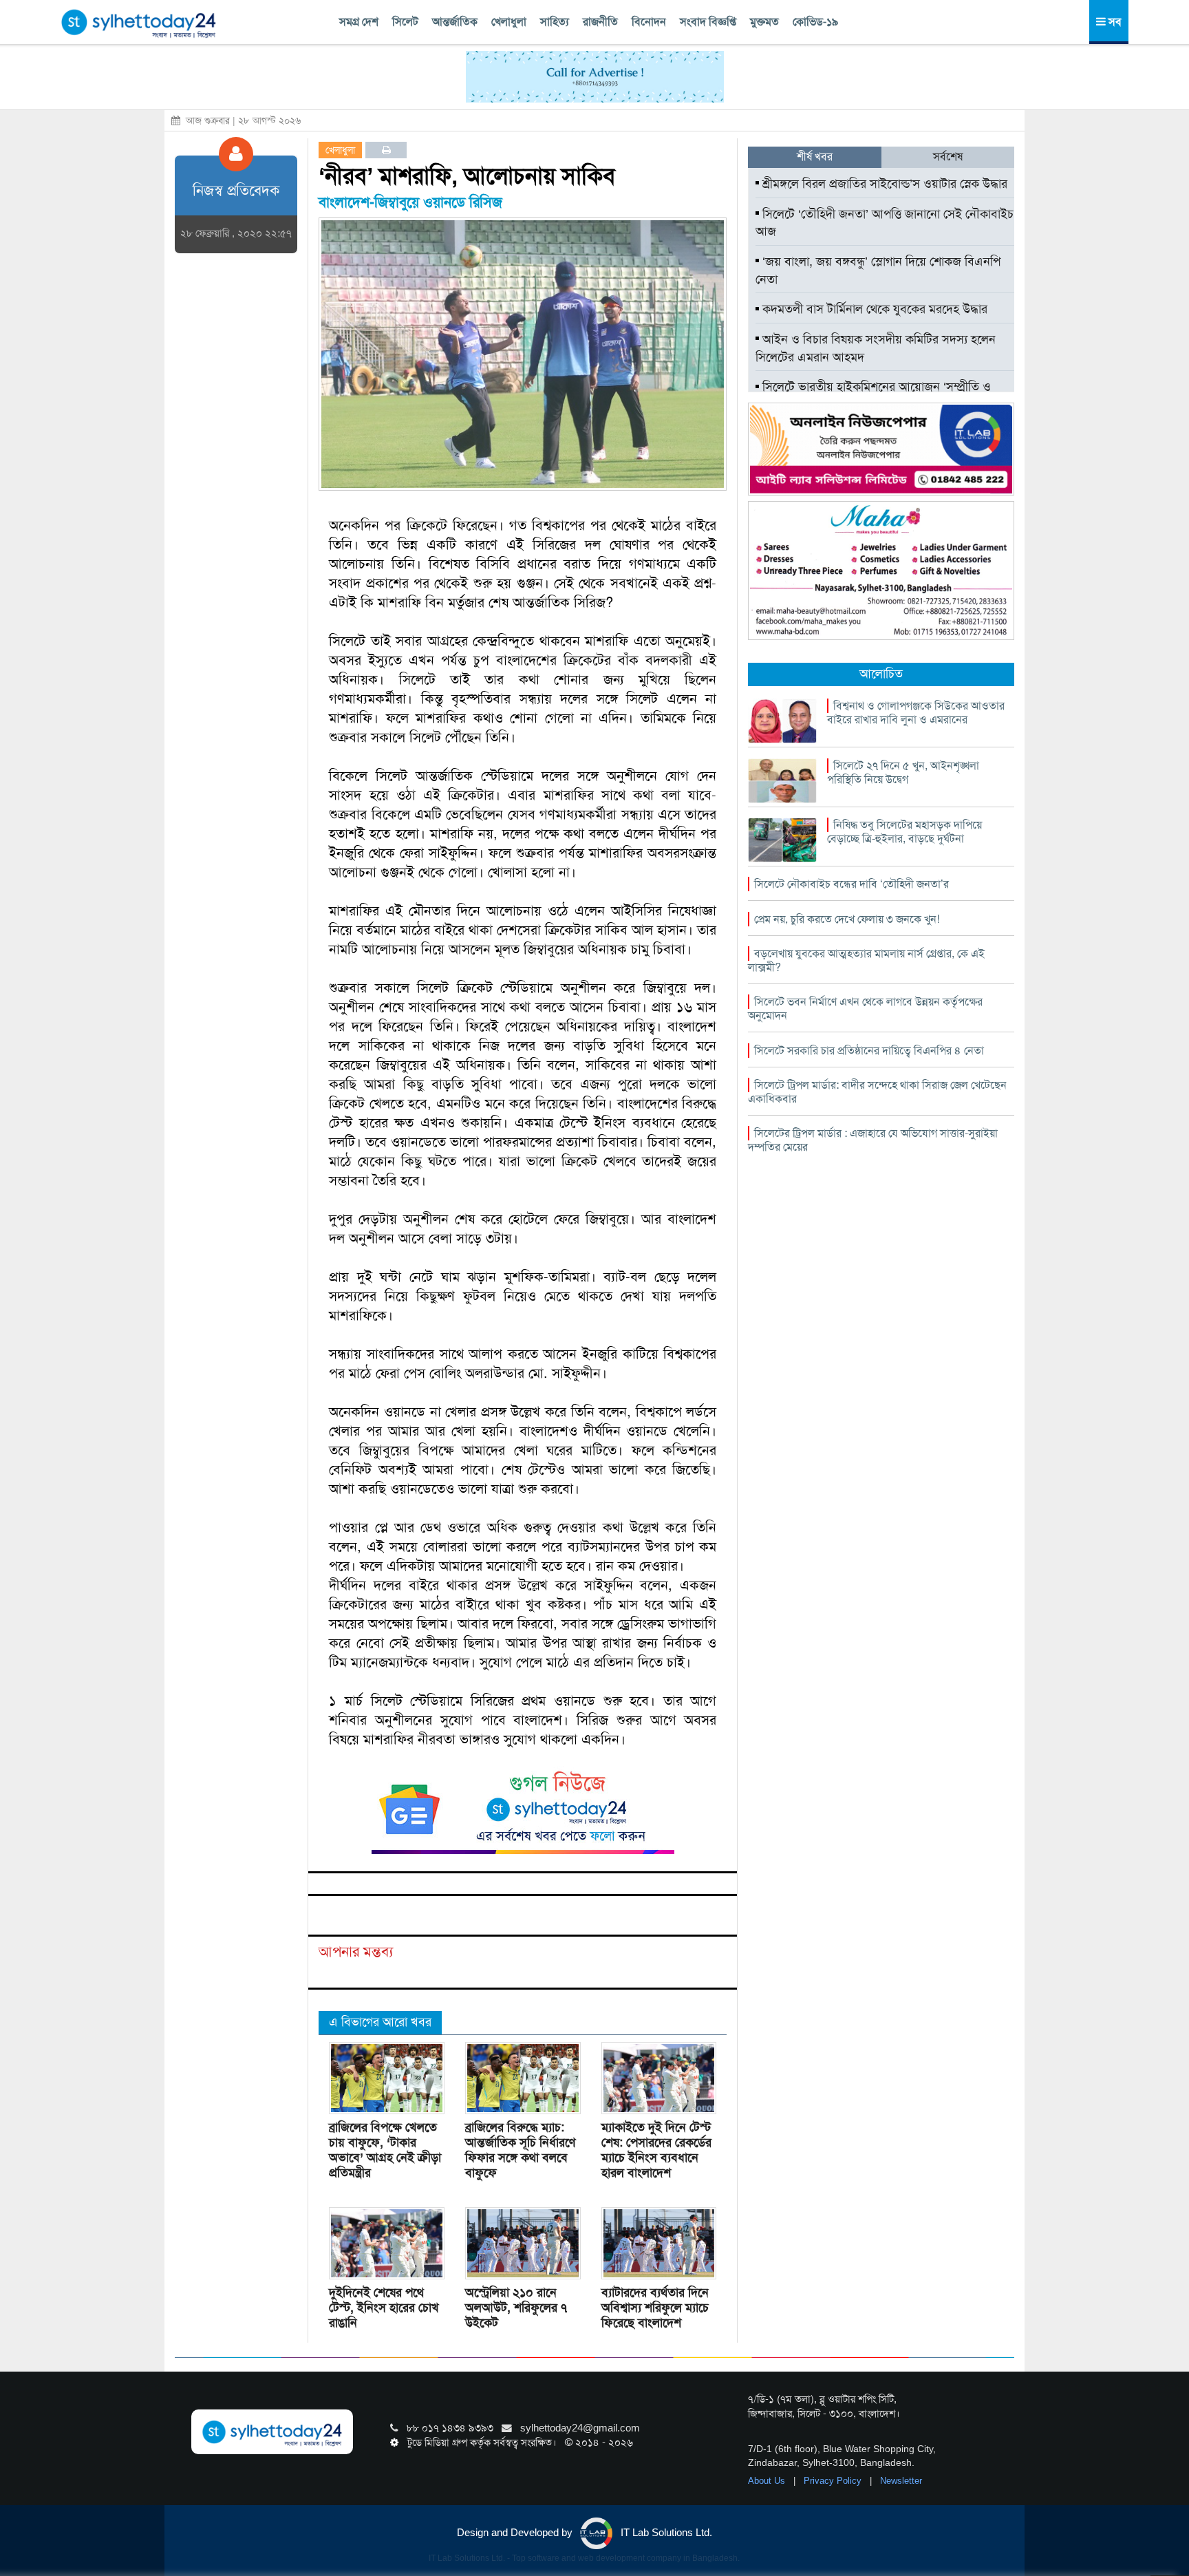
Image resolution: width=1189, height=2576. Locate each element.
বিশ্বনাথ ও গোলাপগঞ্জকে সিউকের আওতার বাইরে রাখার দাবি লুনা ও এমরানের (916, 713)
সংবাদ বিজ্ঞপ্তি (708, 22)
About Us (768, 2481)
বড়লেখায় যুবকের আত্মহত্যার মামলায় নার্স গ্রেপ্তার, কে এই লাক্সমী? (866, 960)
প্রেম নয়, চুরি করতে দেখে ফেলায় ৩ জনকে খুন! (847, 919)
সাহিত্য (555, 22)
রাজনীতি (600, 22)
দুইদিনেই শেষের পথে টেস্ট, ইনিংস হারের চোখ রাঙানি (384, 2308)
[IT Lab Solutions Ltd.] (881, 448)
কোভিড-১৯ (815, 22)
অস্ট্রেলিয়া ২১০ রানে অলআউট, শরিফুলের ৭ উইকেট (516, 2308)
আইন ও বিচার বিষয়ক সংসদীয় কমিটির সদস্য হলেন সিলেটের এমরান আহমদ (876, 348)
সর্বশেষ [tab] (948, 157)
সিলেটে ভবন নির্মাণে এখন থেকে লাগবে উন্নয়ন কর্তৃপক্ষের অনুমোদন (865, 1009)
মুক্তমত (764, 22)
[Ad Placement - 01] (595, 76)
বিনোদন (649, 22)
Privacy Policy (834, 2481)
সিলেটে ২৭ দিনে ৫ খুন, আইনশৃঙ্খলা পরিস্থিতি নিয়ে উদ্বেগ (903, 773)
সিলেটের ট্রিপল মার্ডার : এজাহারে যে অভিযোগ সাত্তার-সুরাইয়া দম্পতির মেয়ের (873, 1140)
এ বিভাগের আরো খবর (380, 2022)
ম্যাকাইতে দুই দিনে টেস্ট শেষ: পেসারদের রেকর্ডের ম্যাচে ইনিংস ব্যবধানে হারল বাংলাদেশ (656, 2150)
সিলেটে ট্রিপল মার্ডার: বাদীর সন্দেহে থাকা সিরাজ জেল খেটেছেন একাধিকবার (877, 1092)
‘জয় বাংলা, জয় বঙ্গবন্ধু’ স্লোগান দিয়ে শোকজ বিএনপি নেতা (878, 270)
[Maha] (881, 570)
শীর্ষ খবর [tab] (815, 157)
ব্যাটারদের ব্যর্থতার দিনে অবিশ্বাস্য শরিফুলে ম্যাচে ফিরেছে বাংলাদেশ (655, 2308)
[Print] (386, 150)
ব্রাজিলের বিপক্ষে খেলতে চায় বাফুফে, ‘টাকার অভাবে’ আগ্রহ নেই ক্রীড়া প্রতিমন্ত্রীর (385, 2150)
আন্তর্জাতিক (455, 22)
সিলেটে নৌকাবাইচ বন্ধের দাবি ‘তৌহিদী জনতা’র (851, 884)
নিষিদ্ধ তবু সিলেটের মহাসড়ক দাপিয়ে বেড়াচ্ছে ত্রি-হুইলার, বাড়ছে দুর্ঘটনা (904, 832)
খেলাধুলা (509, 22)
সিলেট (405, 22)
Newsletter (901, 2481)
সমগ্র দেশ (359, 22)
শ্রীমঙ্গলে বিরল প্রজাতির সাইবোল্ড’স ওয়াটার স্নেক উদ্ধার (883, 184)
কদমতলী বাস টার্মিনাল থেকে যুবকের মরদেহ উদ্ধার (873, 309)
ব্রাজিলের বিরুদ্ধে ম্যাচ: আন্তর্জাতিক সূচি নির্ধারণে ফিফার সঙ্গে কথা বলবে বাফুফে (520, 2150)
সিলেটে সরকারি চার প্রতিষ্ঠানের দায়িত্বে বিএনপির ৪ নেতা (869, 1051)
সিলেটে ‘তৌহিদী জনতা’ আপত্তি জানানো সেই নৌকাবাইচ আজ (885, 223)
